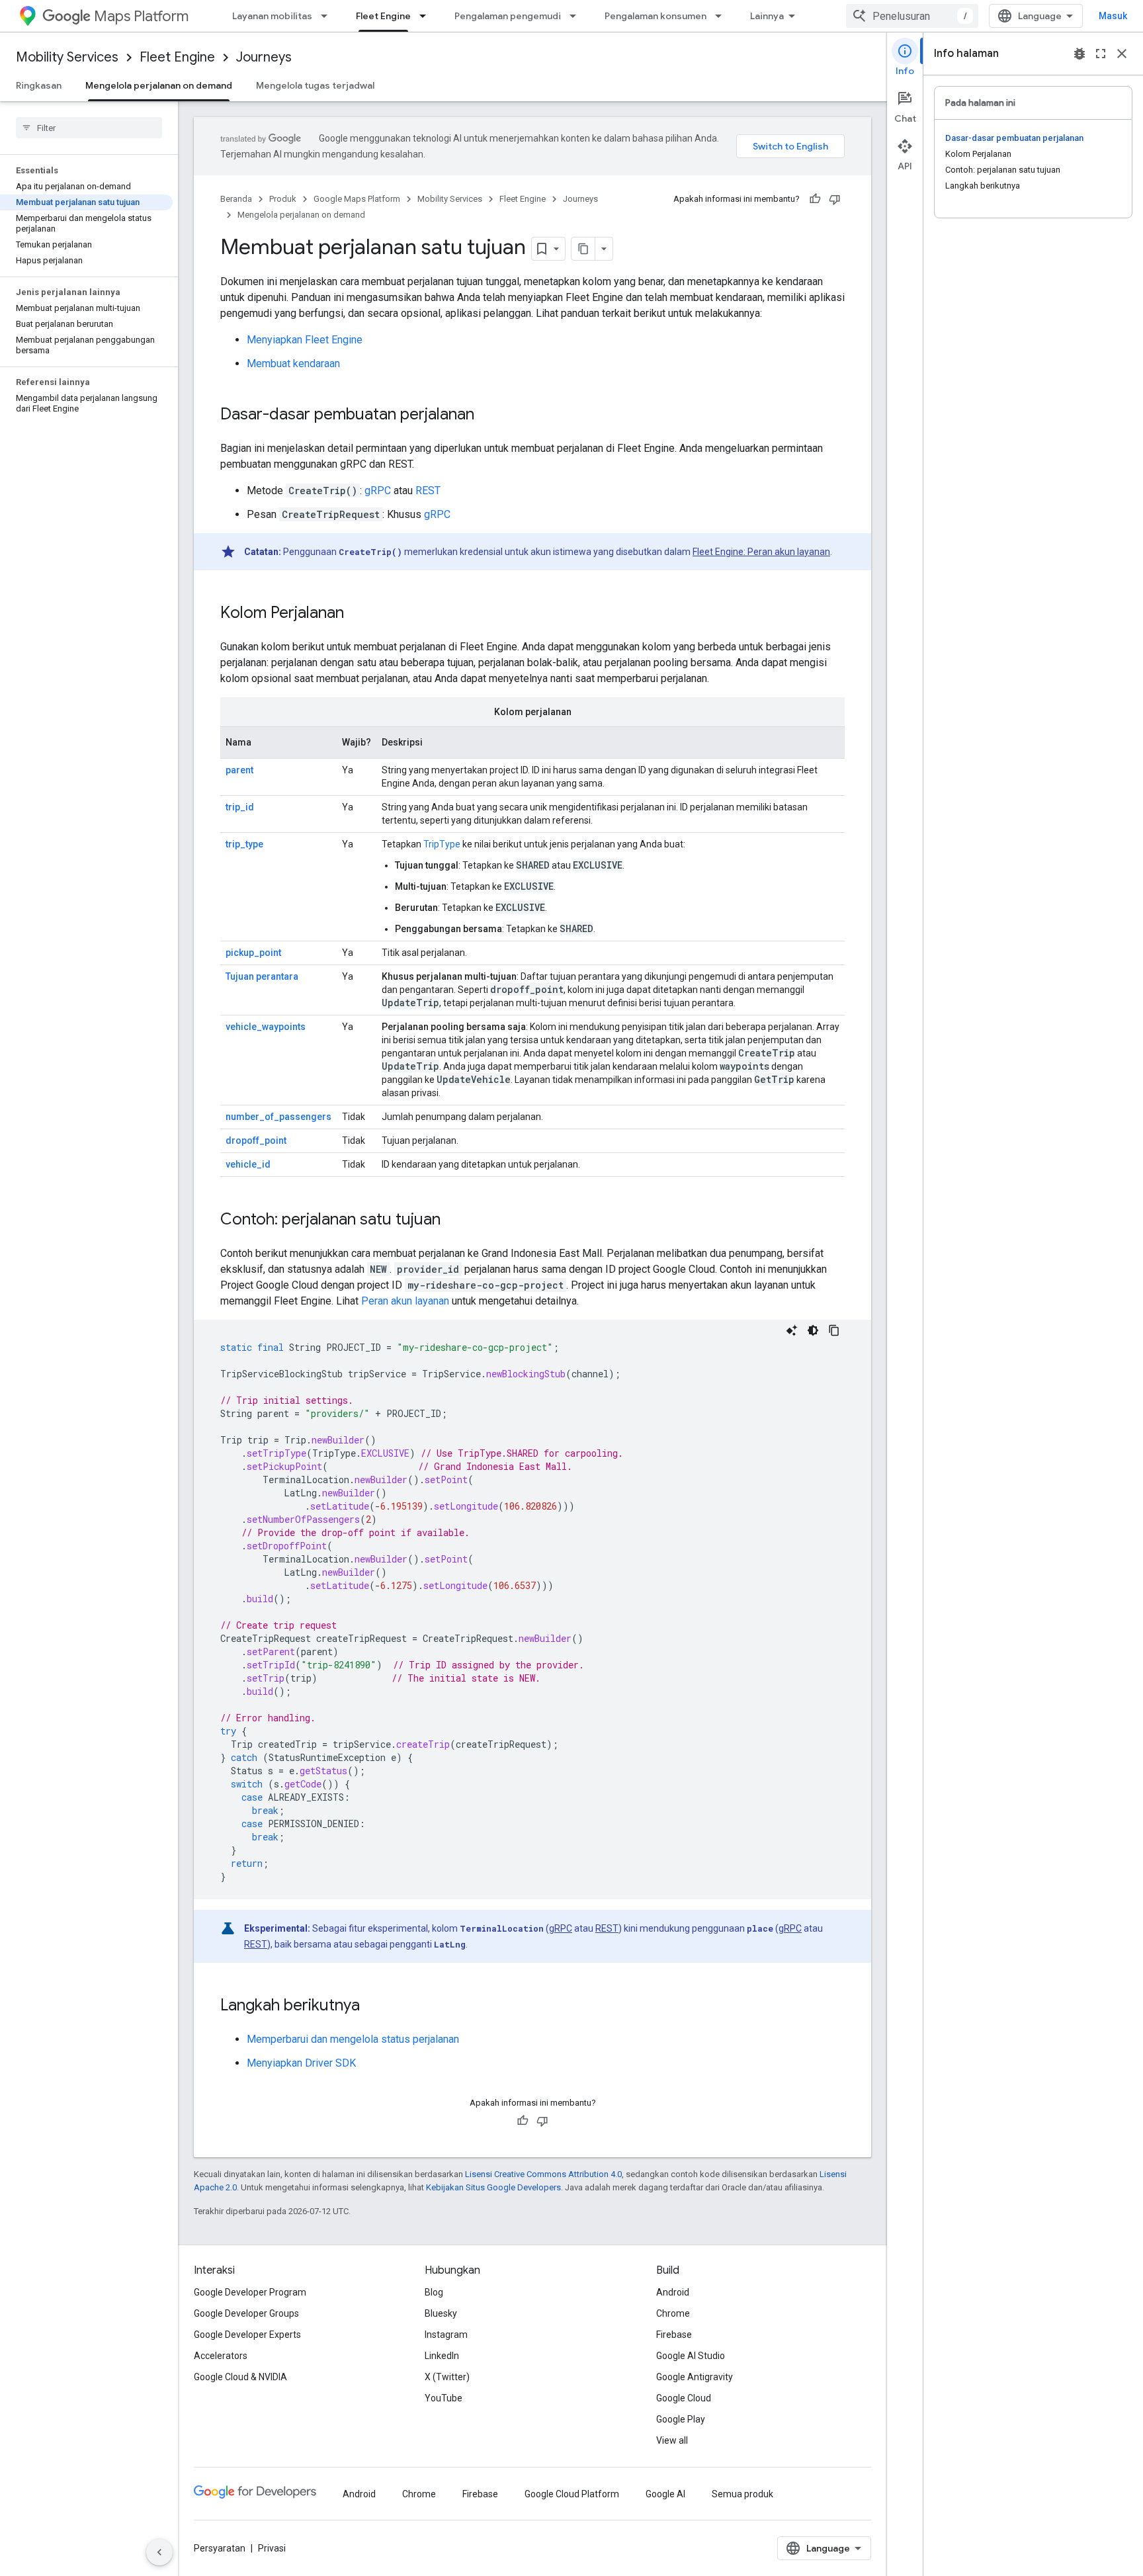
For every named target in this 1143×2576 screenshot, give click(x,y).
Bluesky (441, 2313)
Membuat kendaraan (293, 364)
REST (428, 491)
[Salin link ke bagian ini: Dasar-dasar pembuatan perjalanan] (487, 415)
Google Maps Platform (357, 199)
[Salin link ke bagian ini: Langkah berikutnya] (373, 2006)
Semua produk (742, 2494)
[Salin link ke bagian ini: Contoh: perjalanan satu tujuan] (454, 1221)
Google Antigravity (695, 2377)
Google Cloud (684, 2398)
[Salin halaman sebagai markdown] (583, 249)
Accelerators (221, 2356)
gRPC (378, 491)
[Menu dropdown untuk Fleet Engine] (427, 16)
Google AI (665, 2494)
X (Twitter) (447, 2377)
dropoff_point (256, 1140)
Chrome (673, 2313)
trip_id (240, 807)
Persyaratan (220, 2548)
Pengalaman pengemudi (508, 16)
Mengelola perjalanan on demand (159, 85)
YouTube (444, 2398)
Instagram (446, 2335)
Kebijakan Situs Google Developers (493, 2187)
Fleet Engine (383, 16)
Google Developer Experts (247, 2335)
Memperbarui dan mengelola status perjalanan (353, 2039)
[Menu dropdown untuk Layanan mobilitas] (328, 16)
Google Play (681, 2419)
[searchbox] (89, 128)
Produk (283, 199)
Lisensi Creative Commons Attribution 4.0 (543, 2174)
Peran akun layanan (405, 1301)
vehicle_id (248, 1164)
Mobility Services (67, 57)
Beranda (236, 199)
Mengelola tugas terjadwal (315, 85)
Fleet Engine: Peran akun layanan (761, 552)
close (1122, 54)
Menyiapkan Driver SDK (301, 2063)
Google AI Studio (691, 2356)
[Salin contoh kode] (834, 1330)
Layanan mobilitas (272, 16)
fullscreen (1101, 54)
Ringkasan (39, 85)
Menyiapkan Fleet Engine (305, 340)
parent (239, 770)
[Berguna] (815, 199)
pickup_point (253, 953)
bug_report (1079, 54)
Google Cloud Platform (572, 2494)
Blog (434, 2292)
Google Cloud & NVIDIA (240, 2377)
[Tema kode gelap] (813, 1330)
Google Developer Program (250, 2292)
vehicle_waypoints (266, 1027)
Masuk (1113, 16)
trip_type (244, 844)
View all (672, 2440)
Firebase (674, 2335)
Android (673, 2292)
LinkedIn (442, 2356)
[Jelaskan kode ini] (792, 1330)
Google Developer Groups (246, 2313)
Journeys (264, 57)
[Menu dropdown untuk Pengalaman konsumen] (722, 16)
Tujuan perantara (262, 976)
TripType (442, 844)
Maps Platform (141, 16)
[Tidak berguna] (835, 199)
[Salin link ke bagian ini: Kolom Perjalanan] (357, 614)
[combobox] (912, 16)
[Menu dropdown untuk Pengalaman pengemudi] (577, 16)
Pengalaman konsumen (656, 16)
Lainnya (767, 16)
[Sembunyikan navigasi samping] (159, 2552)
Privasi (272, 2548)
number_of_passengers (278, 1117)
